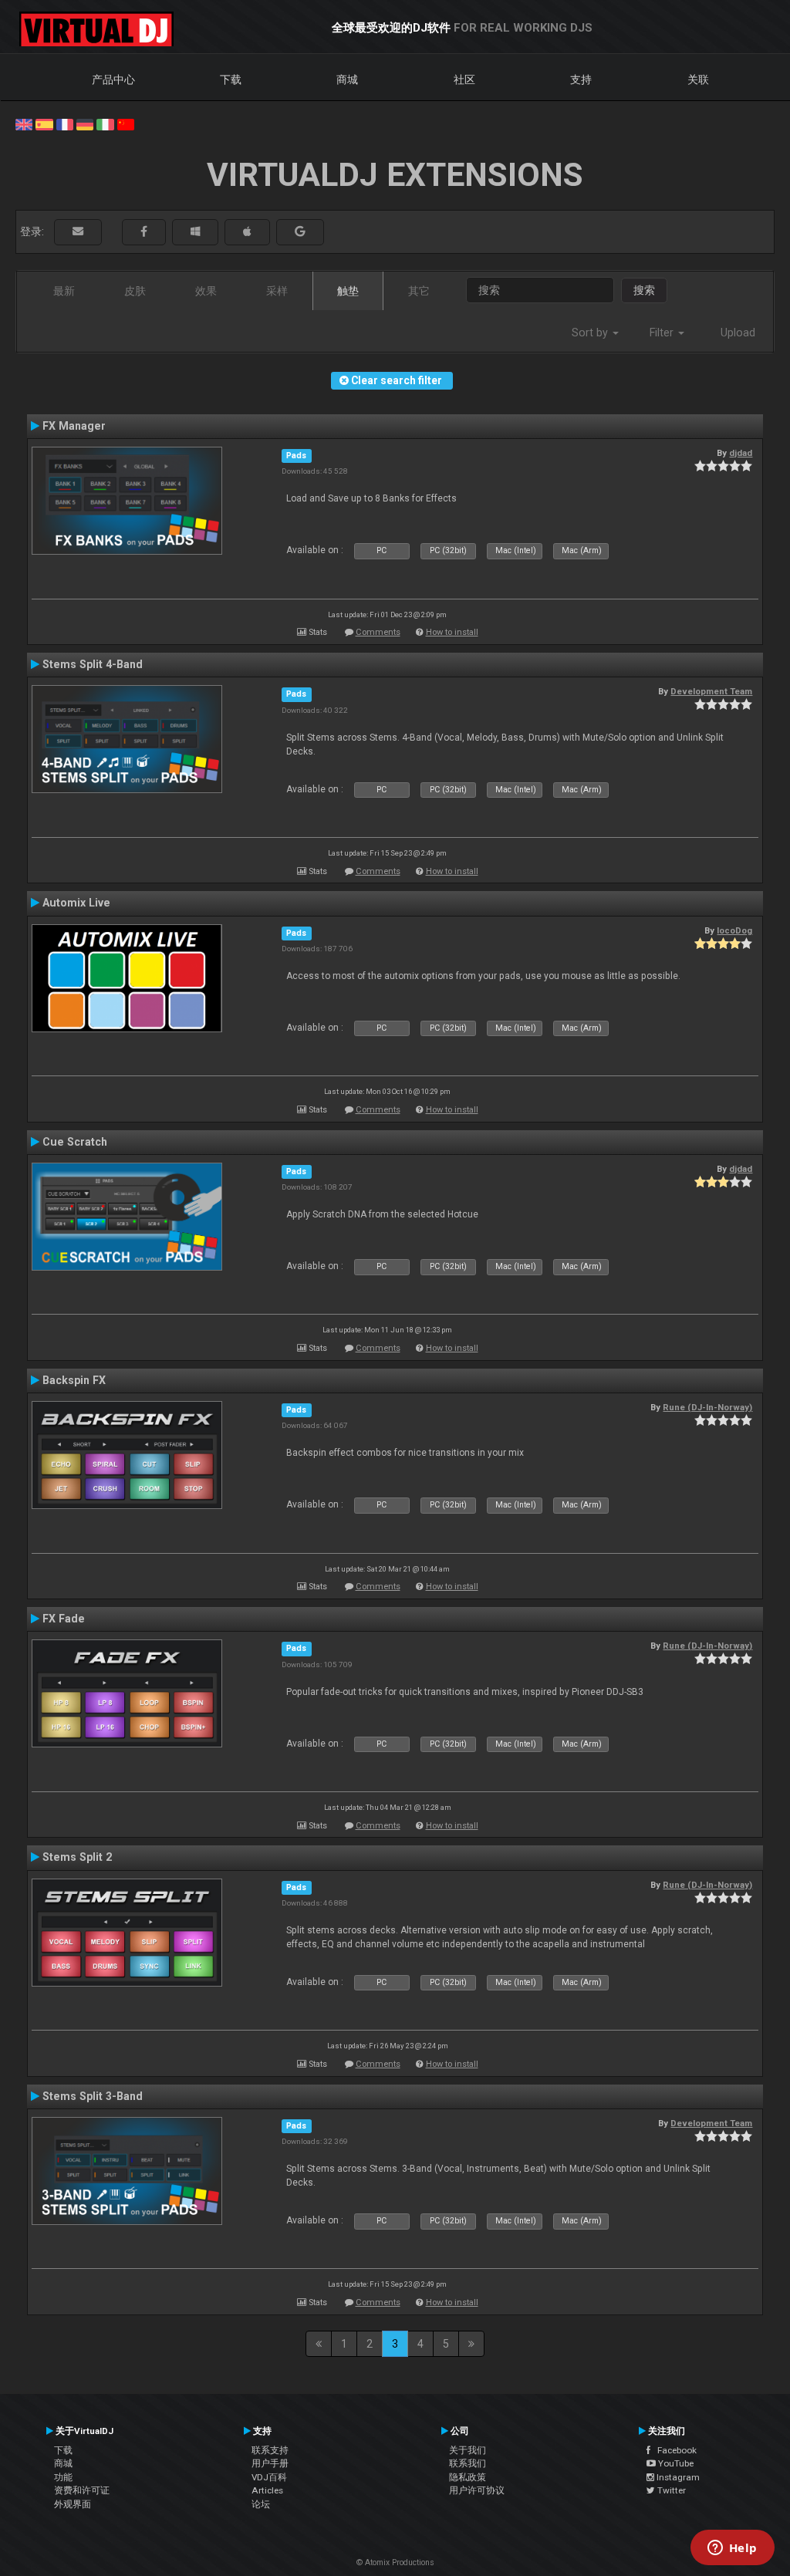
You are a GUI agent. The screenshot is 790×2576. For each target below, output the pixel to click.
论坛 (261, 2504)
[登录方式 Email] (78, 232)
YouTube (675, 2463)
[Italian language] (105, 123)
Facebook (674, 2450)
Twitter (670, 2490)
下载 (231, 79)
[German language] (85, 123)
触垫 (348, 291)
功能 (63, 2477)
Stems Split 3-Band (93, 2096)
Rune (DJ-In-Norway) (707, 1407)
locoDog (734, 930)
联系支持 (270, 2450)
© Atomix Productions (395, 2562)
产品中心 (113, 79)
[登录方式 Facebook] (144, 232)
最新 (64, 291)
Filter (663, 333)
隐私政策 (468, 2477)
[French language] (65, 123)
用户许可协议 (477, 2490)
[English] (24, 123)
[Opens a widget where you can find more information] (732, 2549)
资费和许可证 (82, 2490)
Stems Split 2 (77, 1857)
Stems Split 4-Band (93, 664)
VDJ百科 (269, 2477)
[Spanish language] (44, 123)
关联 (698, 79)
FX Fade (64, 1619)
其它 (419, 291)
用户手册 (270, 2463)
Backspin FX (74, 1380)
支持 (581, 79)
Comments (378, 632)
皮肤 (135, 291)
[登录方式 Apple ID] (247, 232)
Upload (738, 333)
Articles (267, 2490)
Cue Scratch (75, 1142)
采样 (277, 291)
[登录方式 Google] (300, 232)
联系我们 (468, 2463)
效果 (206, 291)
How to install (452, 632)
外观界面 (73, 2504)
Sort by (591, 333)
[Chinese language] (126, 123)
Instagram (677, 2477)
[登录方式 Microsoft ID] (195, 232)
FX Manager (74, 426)
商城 (347, 79)
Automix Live (76, 903)
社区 (464, 79)
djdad (741, 453)
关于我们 (468, 2450)
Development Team (711, 691)
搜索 (644, 290)
